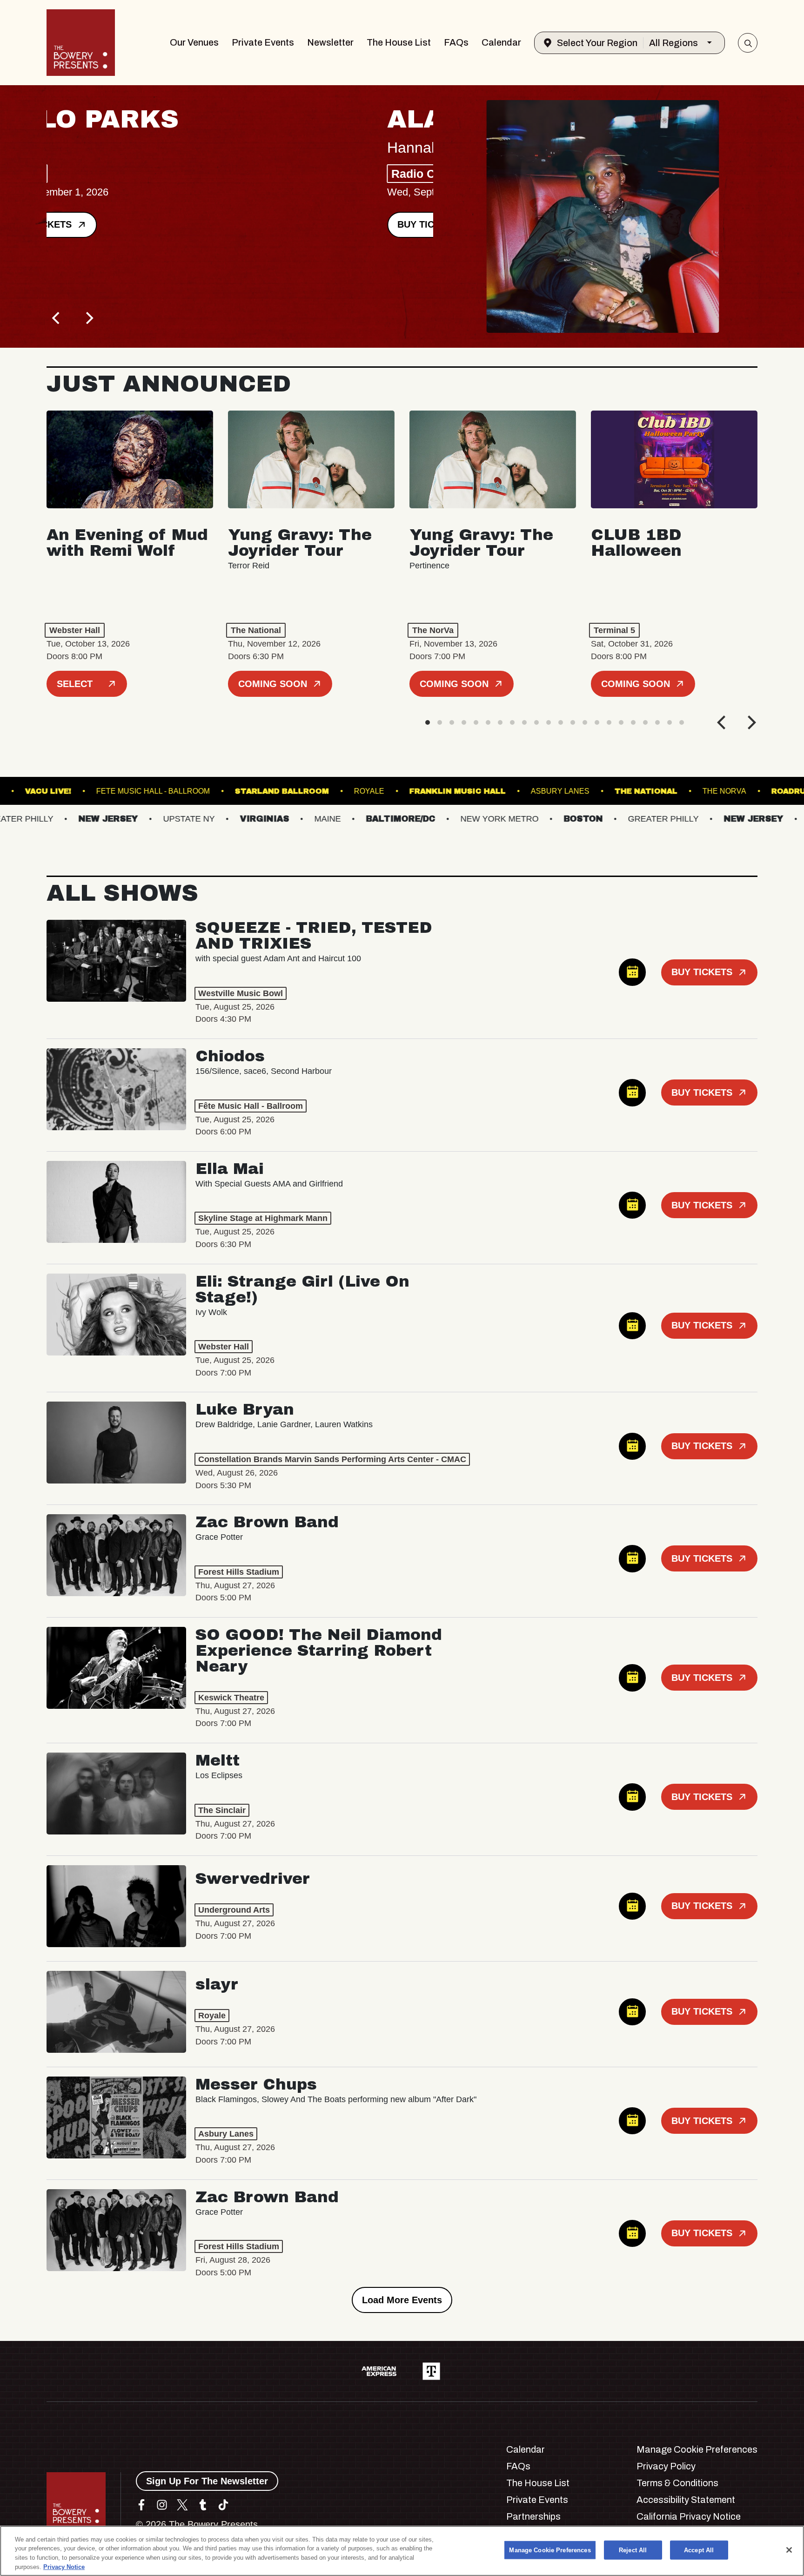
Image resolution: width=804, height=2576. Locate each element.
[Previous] (57, 318)
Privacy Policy (666, 2466)
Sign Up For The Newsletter (207, 2481)
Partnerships (533, 2516)
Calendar (501, 42)
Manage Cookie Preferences (550, 2550)
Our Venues (194, 42)
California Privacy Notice (689, 2516)
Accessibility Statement (686, 2500)
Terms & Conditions (677, 2483)
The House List (399, 42)
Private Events (263, 42)
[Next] (88, 318)
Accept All (699, 2550)
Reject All (633, 2550)
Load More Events (402, 2300)
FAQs (456, 42)
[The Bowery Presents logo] (81, 43)
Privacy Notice (64, 2566)
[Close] (789, 2550)
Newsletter (330, 42)
